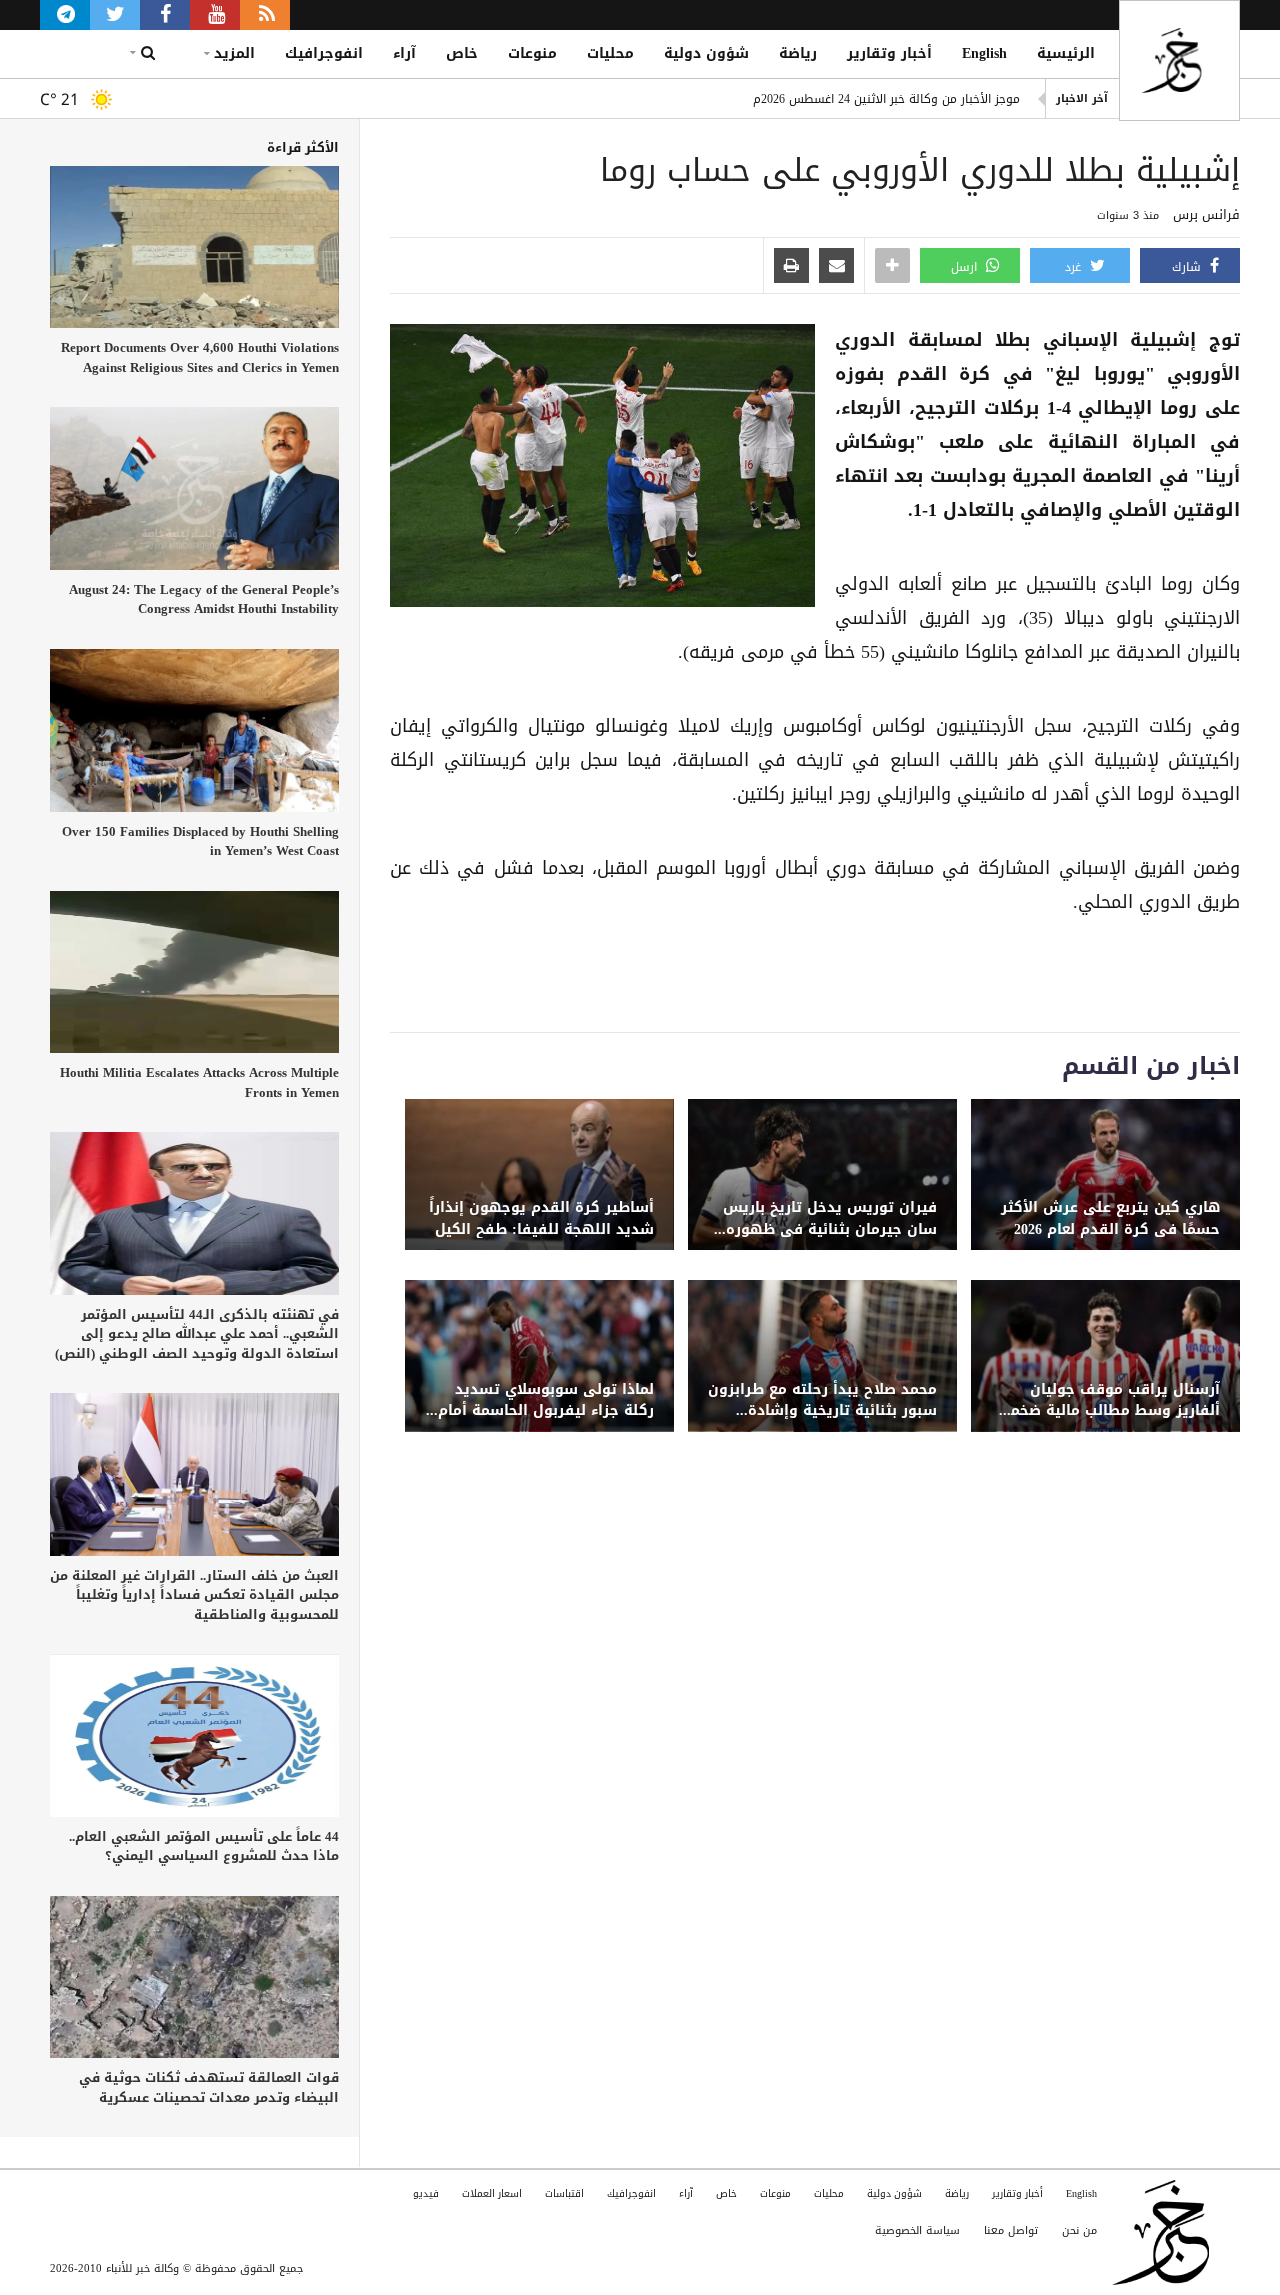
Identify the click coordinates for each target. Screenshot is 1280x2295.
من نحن (1079, 2230)
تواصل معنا (1011, 2230)
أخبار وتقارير (889, 53)
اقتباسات (564, 2193)
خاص (462, 53)
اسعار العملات (492, 2193)
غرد (1075, 267)
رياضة (798, 53)
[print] (791, 267)
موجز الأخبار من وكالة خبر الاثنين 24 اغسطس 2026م (886, 99)
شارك (1188, 267)
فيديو (426, 2193)
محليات (610, 53)
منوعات (532, 53)
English (984, 53)
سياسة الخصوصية (917, 2230)
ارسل (966, 267)
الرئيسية (1066, 53)
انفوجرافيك (324, 53)
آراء (404, 53)
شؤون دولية (706, 53)
